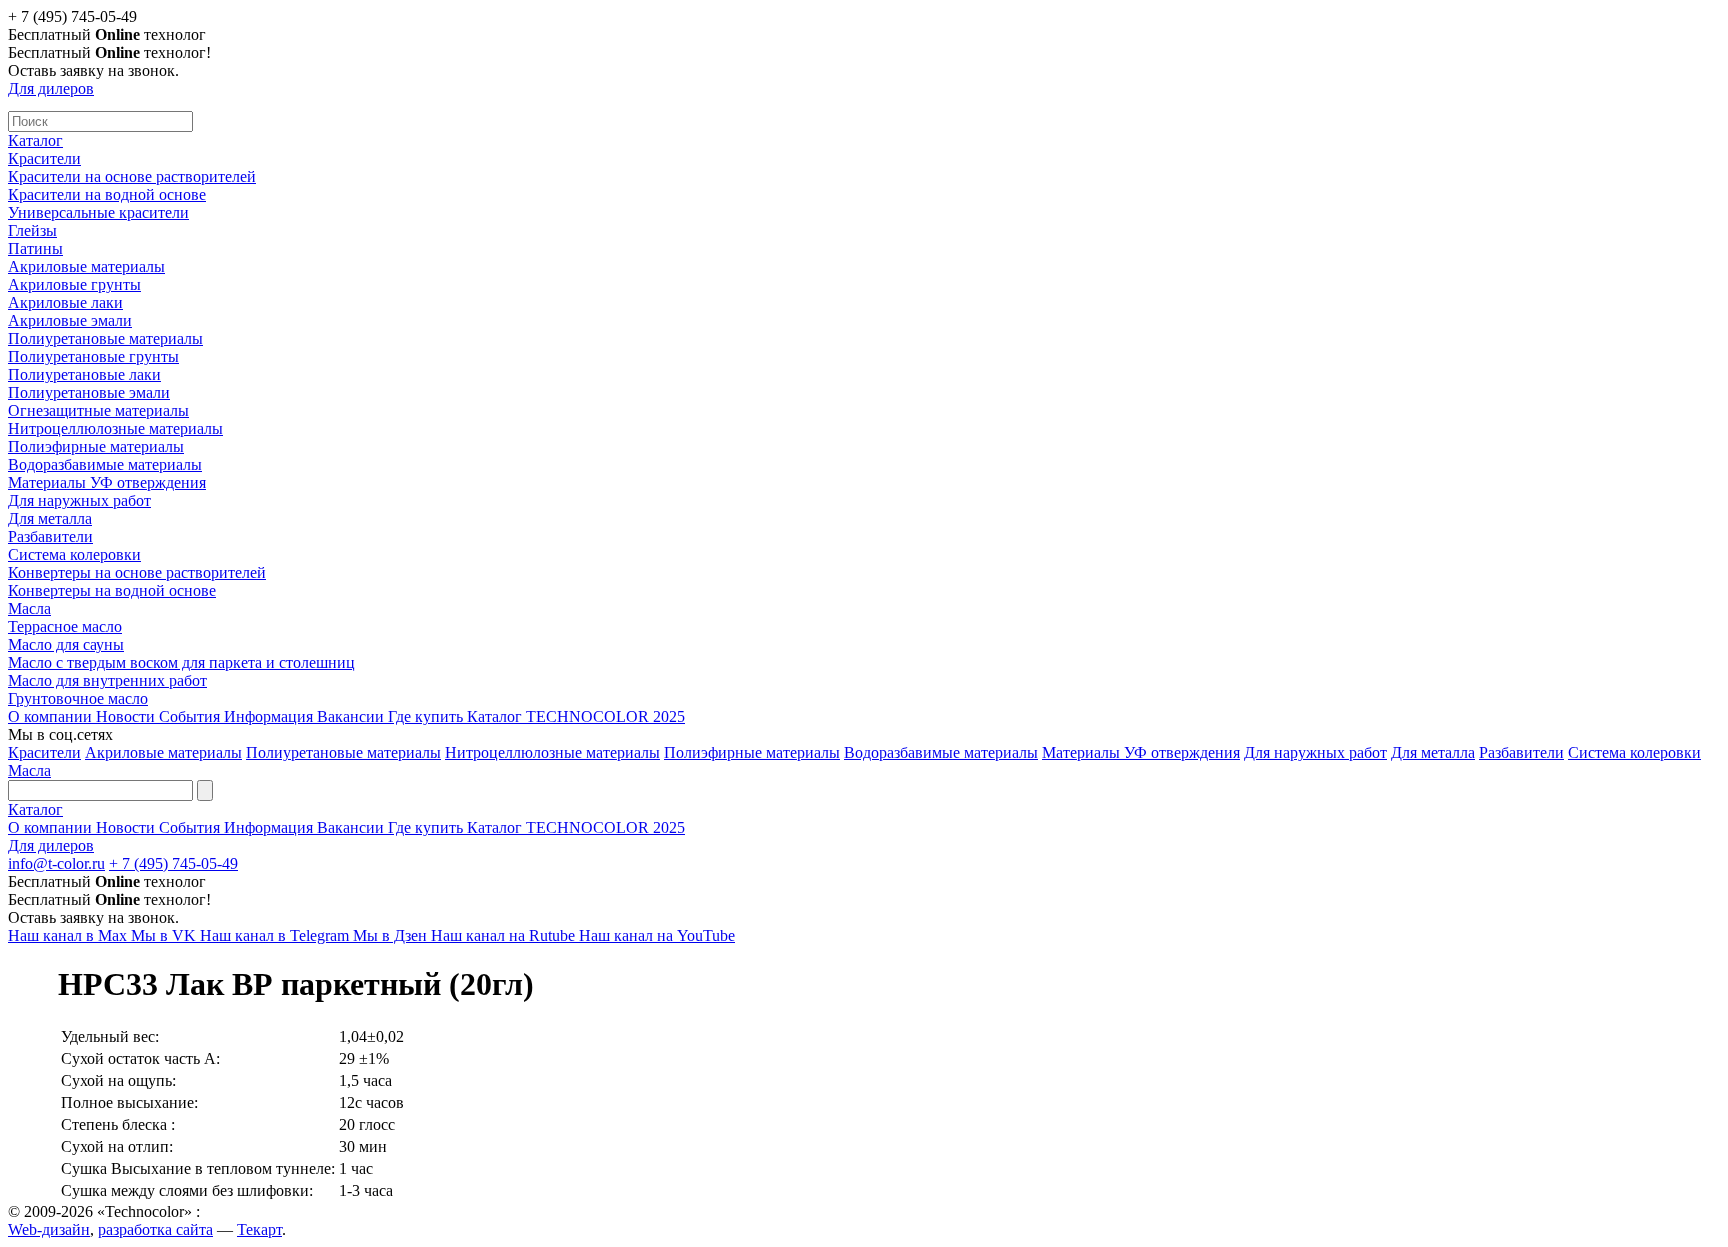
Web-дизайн (49, 1229)
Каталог (35, 140)
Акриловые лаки (65, 302)
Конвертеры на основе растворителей (137, 572)
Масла (29, 608)
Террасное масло (65, 626)
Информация (270, 716)
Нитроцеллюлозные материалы (115, 428)
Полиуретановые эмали (89, 392)
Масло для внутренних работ (107, 680)
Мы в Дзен (392, 935)
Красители (44, 158)
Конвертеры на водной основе (112, 590)
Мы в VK (165, 935)
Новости (127, 716)
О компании (52, 716)
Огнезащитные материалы (98, 410)
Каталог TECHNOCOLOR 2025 (576, 716)
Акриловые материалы (86, 266)
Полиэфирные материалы (96, 446)
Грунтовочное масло (78, 698)
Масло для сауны (66, 644)
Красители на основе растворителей (132, 176)
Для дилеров (51, 88)
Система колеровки (74, 554)
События (191, 716)
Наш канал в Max (69, 935)
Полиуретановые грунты (93, 356)
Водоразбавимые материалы (105, 464)
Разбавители (50, 536)
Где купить (427, 716)
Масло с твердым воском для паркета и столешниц (181, 662)
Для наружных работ (79, 500)
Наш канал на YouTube (657, 935)
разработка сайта (155, 1229)
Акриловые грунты (74, 284)
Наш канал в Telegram (276, 935)
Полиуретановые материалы (105, 338)
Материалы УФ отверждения (107, 482)
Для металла (50, 518)
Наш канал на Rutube (505, 935)
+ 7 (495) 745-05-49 (173, 863)
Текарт (259, 1229)
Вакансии (352, 716)
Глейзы (32, 230)
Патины (35, 248)
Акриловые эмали (70, 320)
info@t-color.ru (56, 863)
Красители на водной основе (107, 194)
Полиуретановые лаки (84, 374)
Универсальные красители (98, 212)
